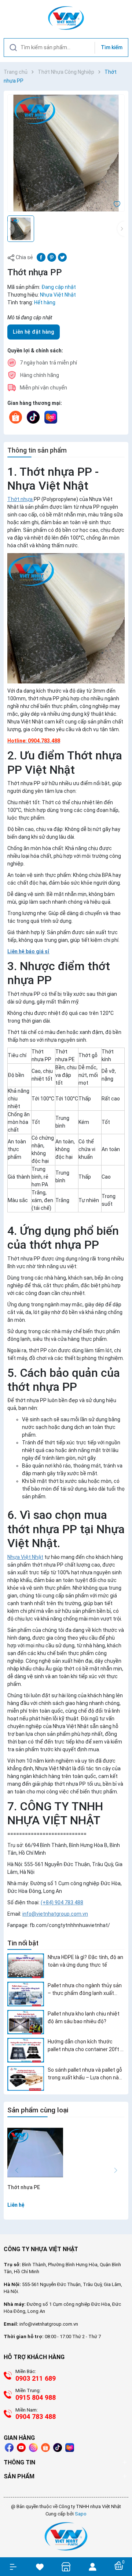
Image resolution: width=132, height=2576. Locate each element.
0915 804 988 (36, 2397)
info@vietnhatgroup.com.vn (55, 1914)
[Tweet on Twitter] (62, 257)
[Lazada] (51, 417)
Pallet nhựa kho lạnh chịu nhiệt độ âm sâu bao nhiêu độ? (84, 2018)
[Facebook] (9, 2448)
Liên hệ (16, 2205)
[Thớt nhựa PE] (35, 2152)
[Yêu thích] (40, 2567)
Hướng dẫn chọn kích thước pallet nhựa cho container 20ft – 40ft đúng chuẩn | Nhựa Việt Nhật (86, 2046)
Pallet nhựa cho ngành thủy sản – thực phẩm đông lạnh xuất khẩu (85, 1990)
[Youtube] (21, 2448)
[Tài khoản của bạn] (92, 2566)
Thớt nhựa (21, 499)
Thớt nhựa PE (24, 2187)
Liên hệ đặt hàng (34, 332)
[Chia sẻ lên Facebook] (41, 257)
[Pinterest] (52, 257)
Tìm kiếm (112, 47)
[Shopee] (16, 417)
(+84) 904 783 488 (62, 1902)
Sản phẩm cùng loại (38, 2110)
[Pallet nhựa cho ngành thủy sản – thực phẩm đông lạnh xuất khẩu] (26, 1994)
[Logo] (66, 2536)
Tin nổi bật (23, 1943)
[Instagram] (33, 2448)
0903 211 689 (36, 2378)
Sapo (81, 2514)
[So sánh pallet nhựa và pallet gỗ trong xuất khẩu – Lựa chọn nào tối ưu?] (26, 2078)
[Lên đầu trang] (123, 2544)
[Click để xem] (66, 153)
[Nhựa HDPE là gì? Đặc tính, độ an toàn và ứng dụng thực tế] (26, 1966)
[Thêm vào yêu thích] (117, 204)
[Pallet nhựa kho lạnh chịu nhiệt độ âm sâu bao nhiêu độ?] (26, 2022)
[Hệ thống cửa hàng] (66, 2567)
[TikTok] (33, 417)
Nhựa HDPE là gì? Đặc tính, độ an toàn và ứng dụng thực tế (85, 1961)
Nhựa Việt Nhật (25, 1557)
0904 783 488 (36, 2417)
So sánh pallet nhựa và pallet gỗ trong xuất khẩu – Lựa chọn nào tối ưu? (85, 2074)
